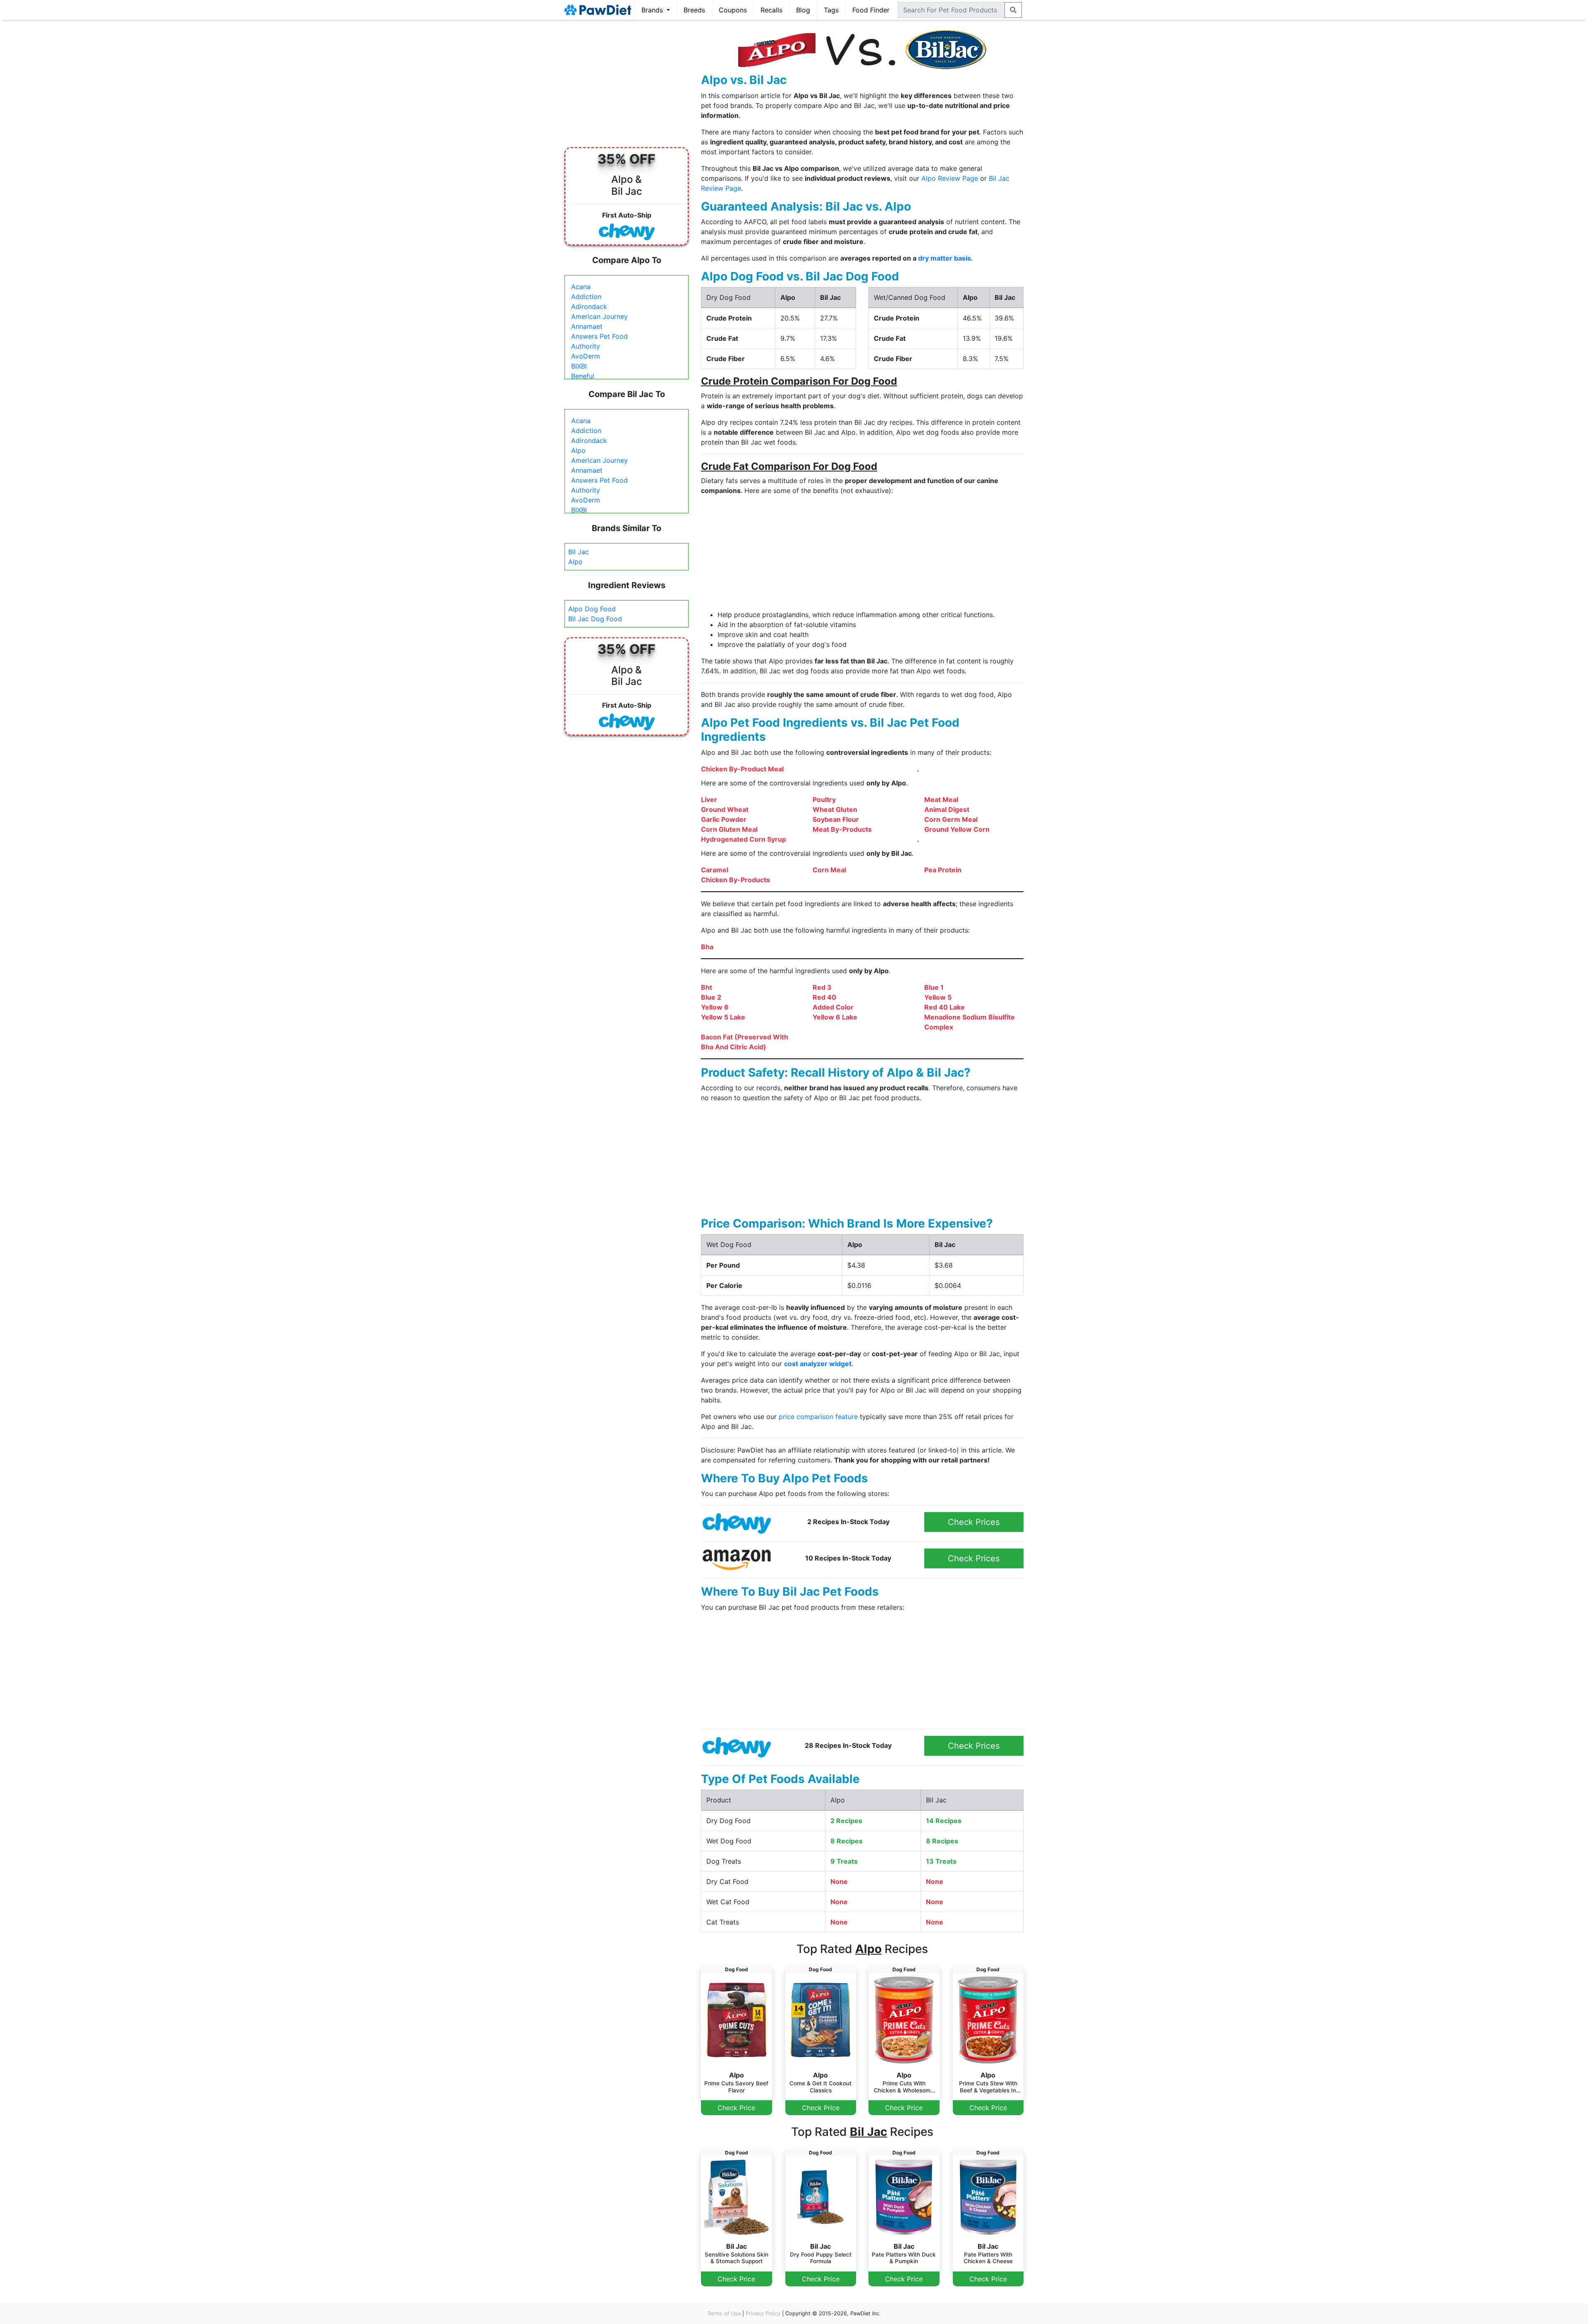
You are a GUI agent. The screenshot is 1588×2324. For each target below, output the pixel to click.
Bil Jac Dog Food (595, 619)
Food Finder (871, 10)
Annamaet (587, 326)
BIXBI (579, 366)
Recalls (771, 10)
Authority (586, 346)
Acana (581, 287)
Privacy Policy (763, 2313)
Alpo (578, 450)
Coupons (733, 10)
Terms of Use (724, 2313)
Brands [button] (653, 10)
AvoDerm (586, 356)
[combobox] (951, 10)
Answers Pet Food (599, 336)
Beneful (583, 376)
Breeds (694, 10)
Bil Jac (579, 552)
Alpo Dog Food (592, 609)
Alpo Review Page (950, 178)
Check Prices (974, 1522)
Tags (831, 10)
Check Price (736, 2108)
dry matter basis (945, 258)
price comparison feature (818, 1417)
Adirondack (589, 306)
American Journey (599, 316)
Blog (803, 10)
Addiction (586, 297)
